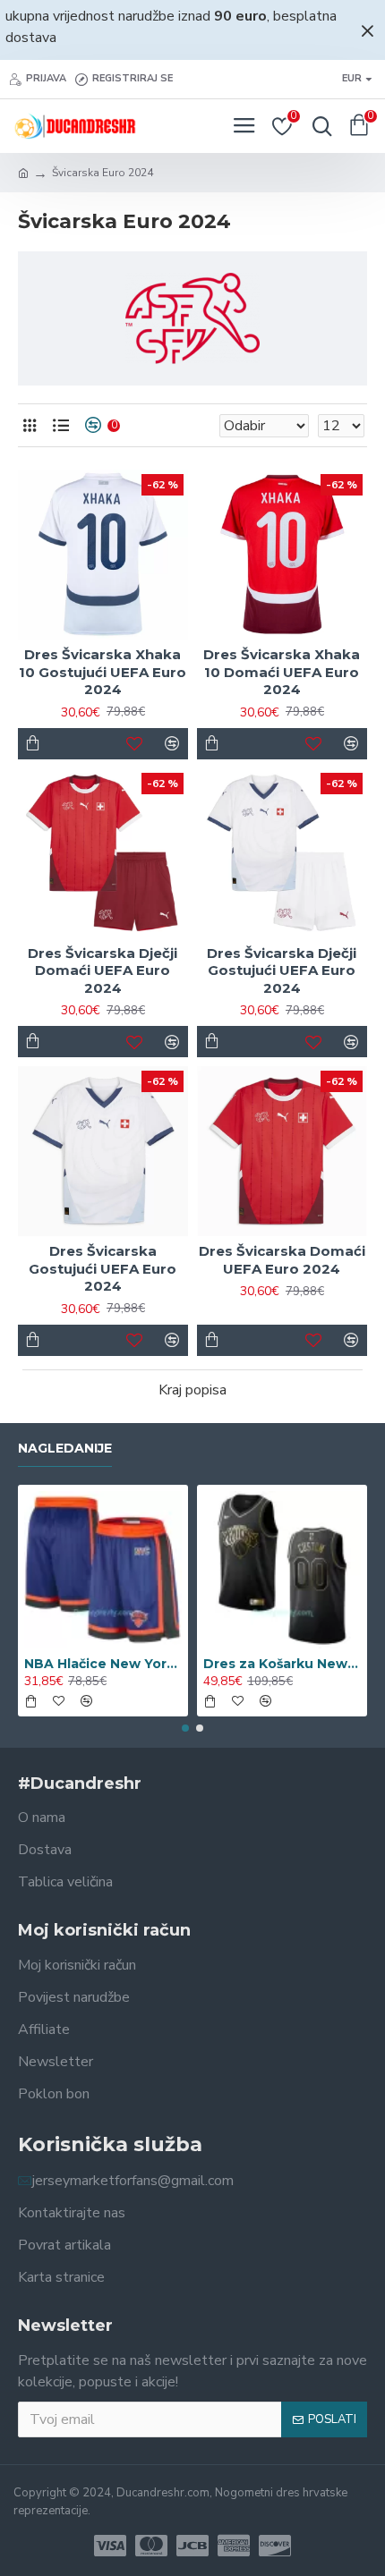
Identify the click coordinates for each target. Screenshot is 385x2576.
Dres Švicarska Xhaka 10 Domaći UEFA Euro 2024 (282, 672)
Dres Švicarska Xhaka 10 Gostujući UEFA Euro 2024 (103, 672)
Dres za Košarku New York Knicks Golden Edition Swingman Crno (282, 1664)
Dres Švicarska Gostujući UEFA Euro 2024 (103, 1268)
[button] (185, 1728)
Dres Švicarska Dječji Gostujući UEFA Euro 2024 (282, 970)
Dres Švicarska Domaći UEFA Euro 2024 (282, 1260)
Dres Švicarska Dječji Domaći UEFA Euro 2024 (103, 970)
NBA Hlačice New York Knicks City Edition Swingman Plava (103, 1664)
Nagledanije (65, 1449)
